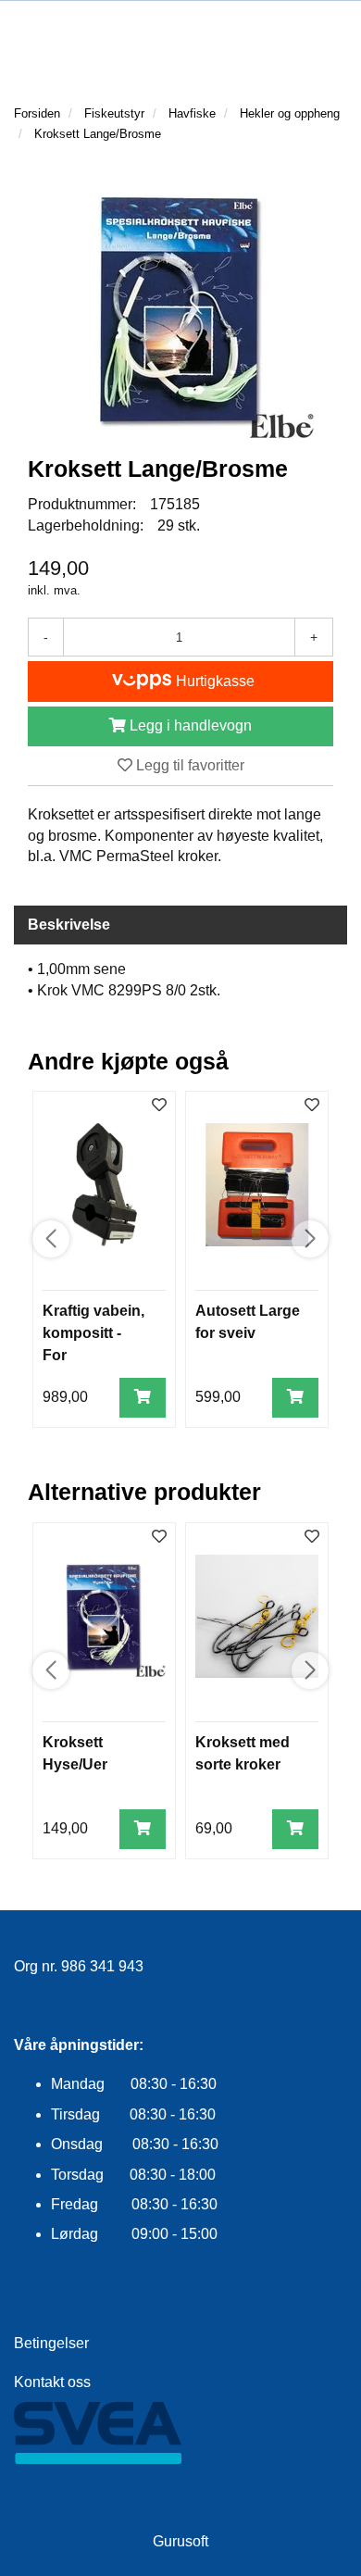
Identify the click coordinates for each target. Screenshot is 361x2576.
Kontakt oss (52, 2382)
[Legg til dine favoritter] (159, 1106)
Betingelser (51, 2343)
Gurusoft (180, 2541)
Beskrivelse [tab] (69, 925)
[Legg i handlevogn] (143, 1398)
